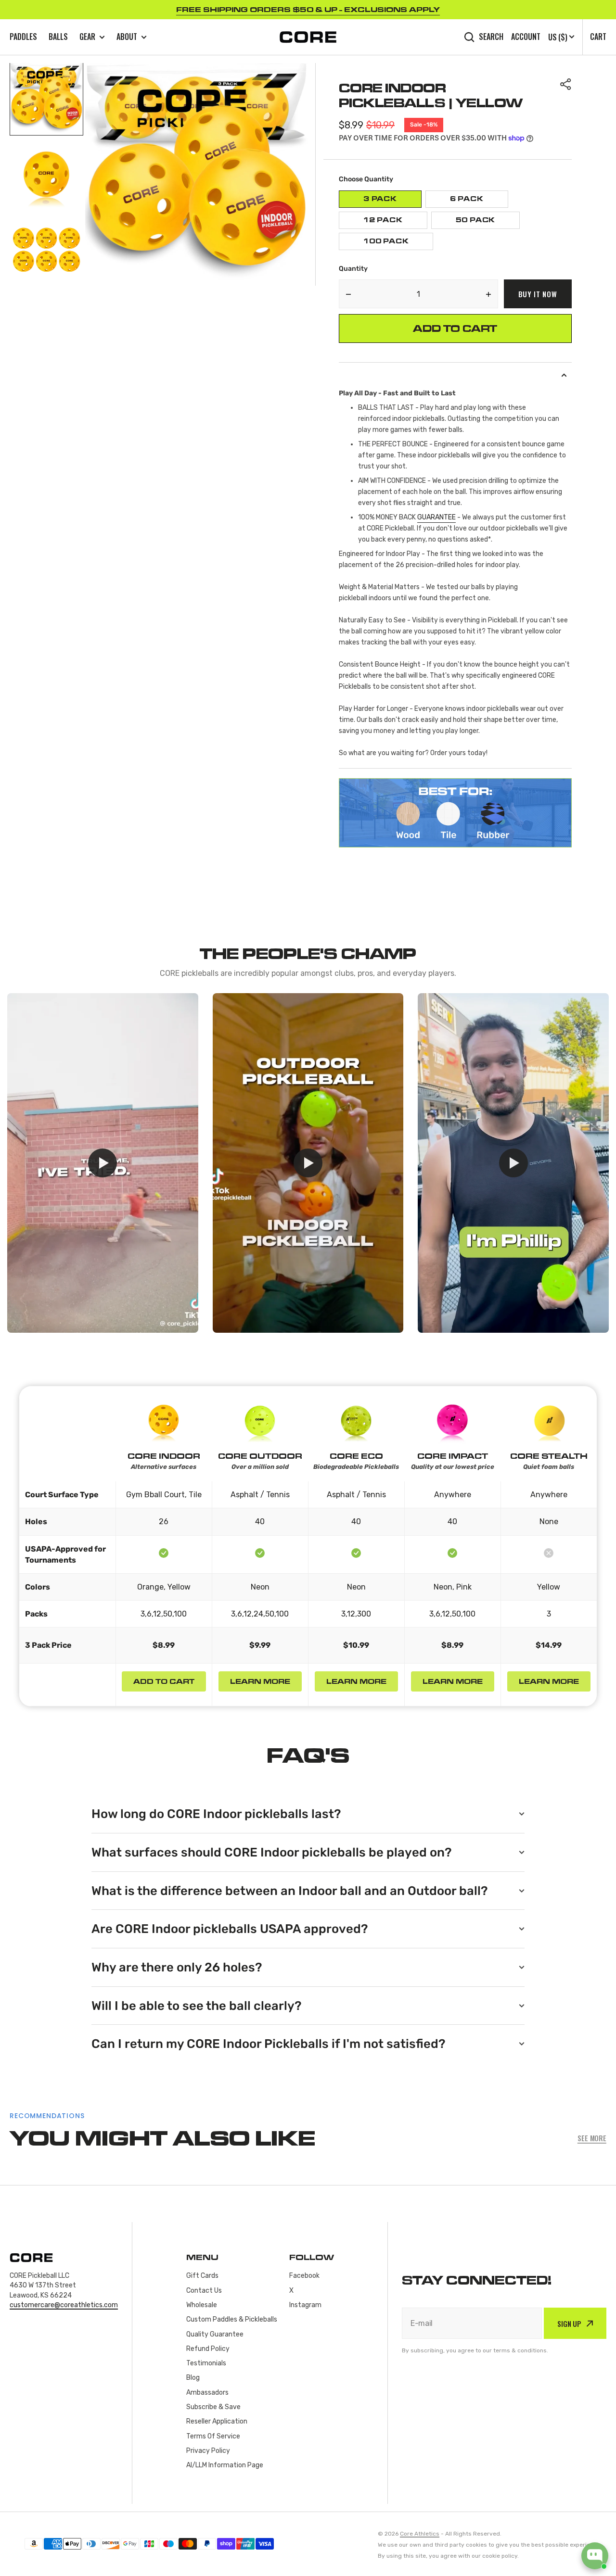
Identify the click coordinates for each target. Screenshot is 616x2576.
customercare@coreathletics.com (64, 2305)
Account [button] (526, 37)
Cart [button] (598, 37)
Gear (87, 37)
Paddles (23, 37)
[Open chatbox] (595, 2556)
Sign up (569, 2323)
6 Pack (479, 201)
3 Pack (392, 201)
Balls (58, 37)
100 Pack (398, 244)
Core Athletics (420, 2534)
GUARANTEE (436, 517)
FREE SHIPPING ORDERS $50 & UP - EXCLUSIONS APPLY (308, 9)
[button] (566, 84)
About (127, 37)
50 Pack (488, 222)
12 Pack (395, 222)
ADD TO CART (164, 1681)
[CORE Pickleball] (308, 37)
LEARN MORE (260, 1681)
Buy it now (538, 294)
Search (491, 37)
